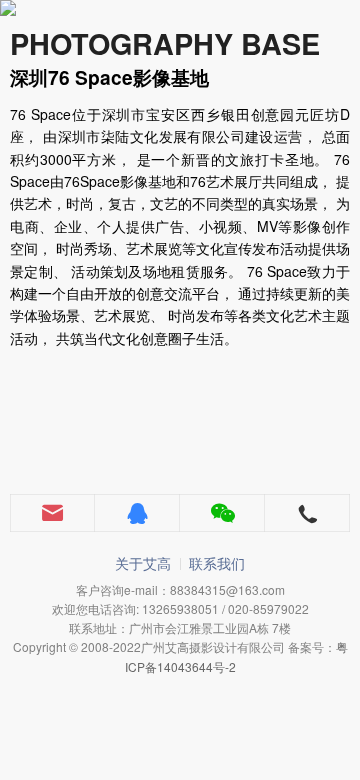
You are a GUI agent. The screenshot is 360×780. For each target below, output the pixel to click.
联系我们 (217, 563)
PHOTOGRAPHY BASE (165, 43)
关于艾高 (143, 563)
